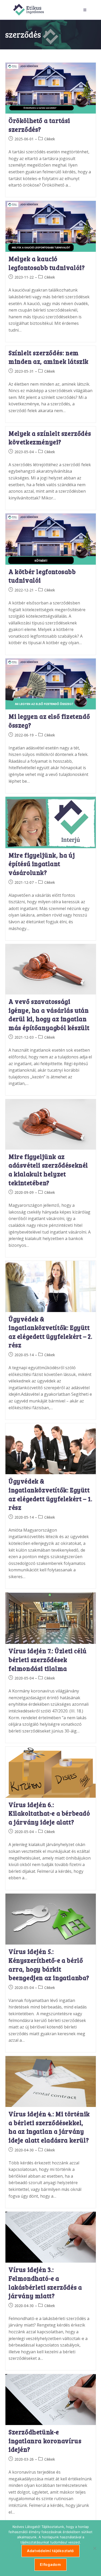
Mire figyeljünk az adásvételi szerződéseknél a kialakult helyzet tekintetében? (48, 1170)
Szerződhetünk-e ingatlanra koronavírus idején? (45, 2441)
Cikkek (50, 139)
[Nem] (95, 2548)
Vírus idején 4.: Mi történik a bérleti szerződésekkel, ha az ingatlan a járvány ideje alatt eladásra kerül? (49, 2127)
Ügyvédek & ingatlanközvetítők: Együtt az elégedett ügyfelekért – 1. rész (50, 1494)
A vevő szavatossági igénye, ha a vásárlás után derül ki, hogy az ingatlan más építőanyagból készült (49, 1014)
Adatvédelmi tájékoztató (51, 2551)
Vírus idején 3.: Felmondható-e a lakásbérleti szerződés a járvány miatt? (45, 2283)
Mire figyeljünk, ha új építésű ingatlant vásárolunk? (42, 864)
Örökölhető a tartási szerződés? (39, 125)
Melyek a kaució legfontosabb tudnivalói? (47, 263)
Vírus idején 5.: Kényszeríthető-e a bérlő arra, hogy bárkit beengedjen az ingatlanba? (49, 1965)
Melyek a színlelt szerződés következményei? (50, 438)
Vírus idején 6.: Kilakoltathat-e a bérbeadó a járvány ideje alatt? (49, 1813)
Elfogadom (50, 2564)
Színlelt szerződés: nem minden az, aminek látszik (49, 357)
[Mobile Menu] (86, 10)
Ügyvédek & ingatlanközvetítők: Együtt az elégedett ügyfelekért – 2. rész (50, 1332)
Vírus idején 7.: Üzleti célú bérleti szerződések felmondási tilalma (48, 1659)
